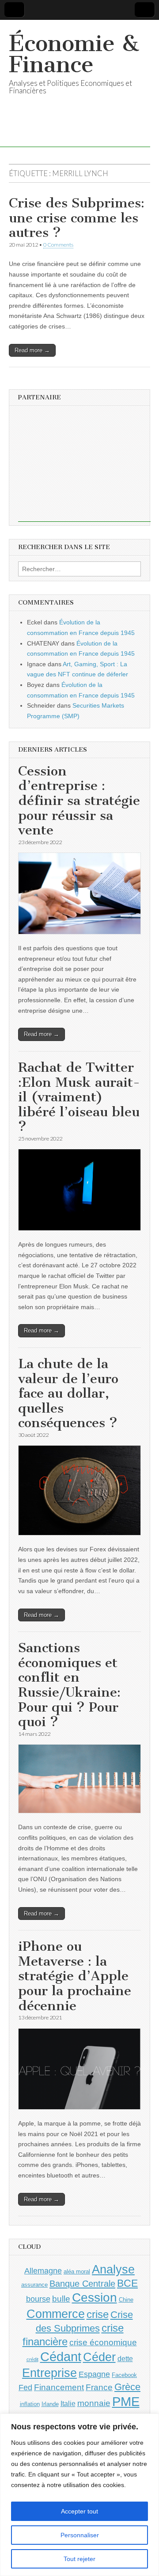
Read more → (32, 350)
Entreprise (49, 2373)
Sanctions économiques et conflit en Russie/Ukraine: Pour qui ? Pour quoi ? (69, 1685)
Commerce (56, 2314)
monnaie (94, 2403)
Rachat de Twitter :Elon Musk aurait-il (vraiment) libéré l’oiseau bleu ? (79, 1097)
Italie (68, 2404)
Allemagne (43, 2271)
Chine (126, 2300)
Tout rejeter (79, 2559)
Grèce (127, 2387)
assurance (34, 2285)
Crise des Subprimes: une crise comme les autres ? (77, 218)
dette (125, 2359)
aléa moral (77, 2272)
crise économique (103, 2342)
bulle (61, 2299)
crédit (32, 2359)
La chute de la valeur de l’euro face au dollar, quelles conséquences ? (68, 1393)
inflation (30, 2404)
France (99, 2387)
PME (126, 2401)
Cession (95, 2297)
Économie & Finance (74, 54)
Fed (25, 2388)
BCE (127, 2283)
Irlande (50, 2404)
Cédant (61, 2357)
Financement (59, 2387)
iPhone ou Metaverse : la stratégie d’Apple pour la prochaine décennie (75, 1976)
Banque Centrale (82, 2284)
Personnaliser (80, 2535)
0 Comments (58, 245)
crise (98, 2314)
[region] (79, 2495)
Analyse (113, 2269)
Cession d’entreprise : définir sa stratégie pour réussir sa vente (79, 801)
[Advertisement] (84, 467)
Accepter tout (79, 2511)
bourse (38, 2299)
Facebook (124, 2375)
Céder (99, 2357)
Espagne (94, 2374)
